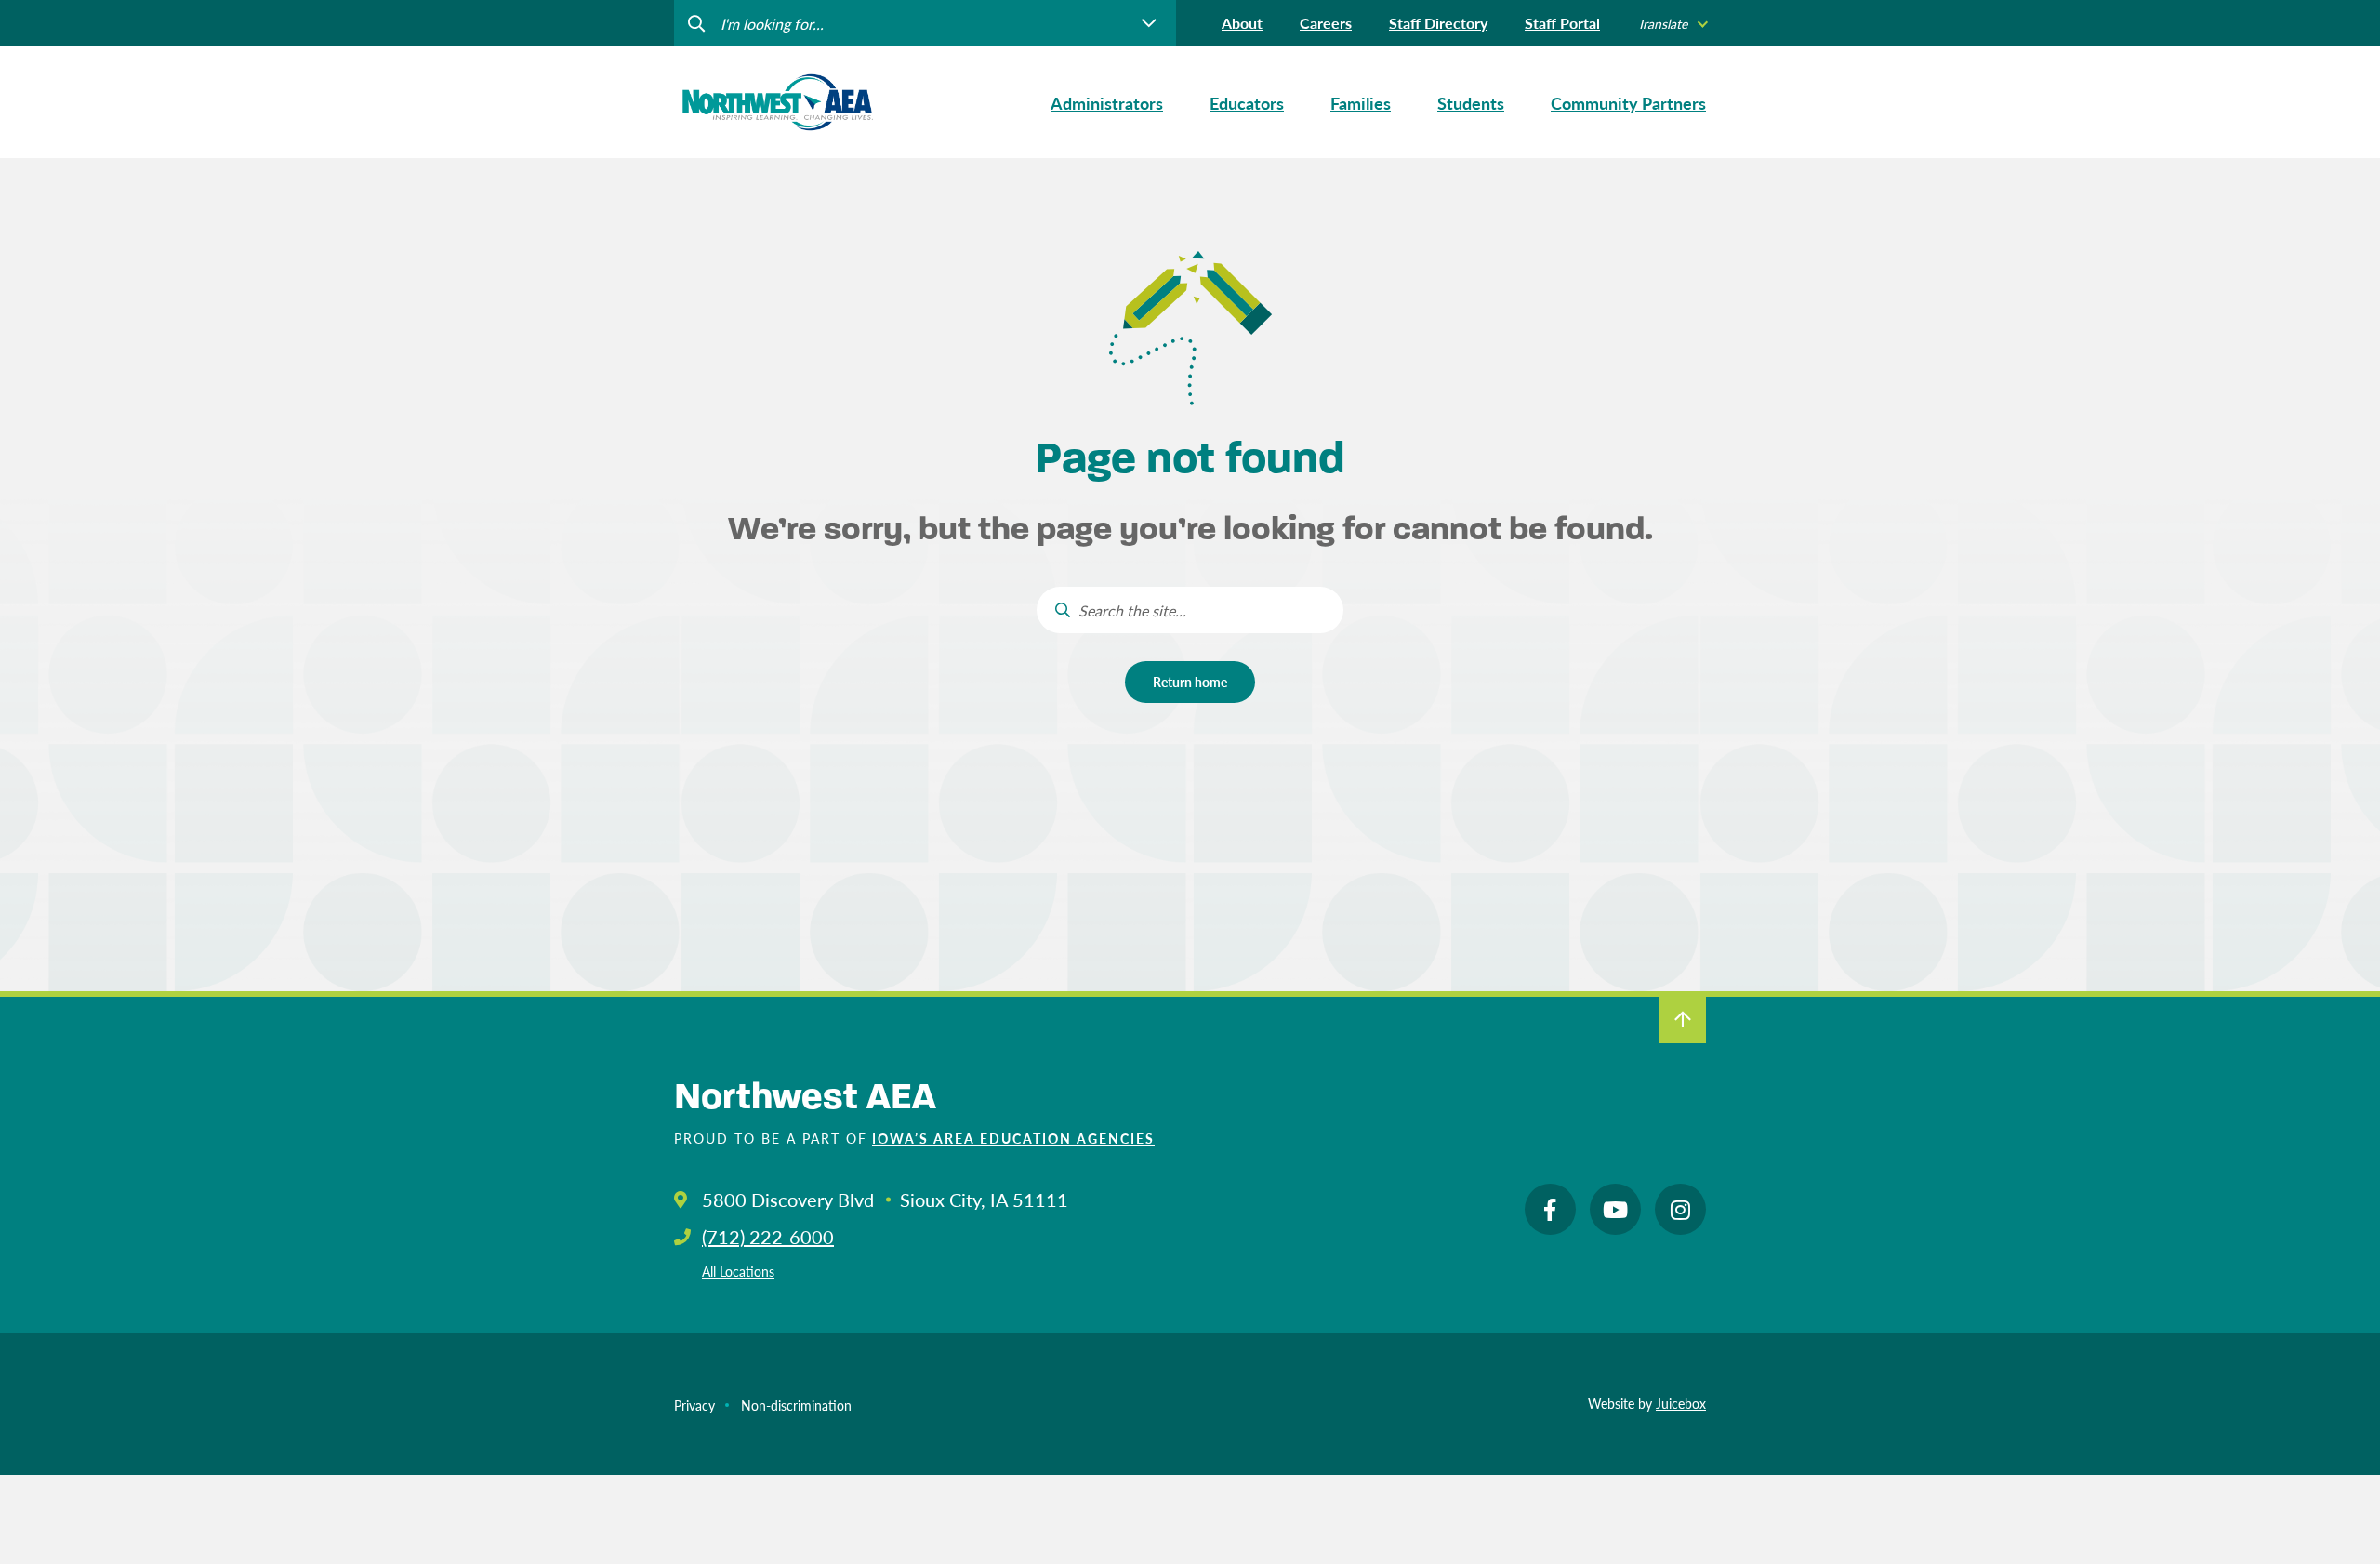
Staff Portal (1562, 23)
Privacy (694, 1405)
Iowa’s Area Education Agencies (1013, 1138)
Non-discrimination (796, 1405)
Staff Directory (1438, 23)
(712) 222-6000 (768, 1237)
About (1242, 23)
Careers (1326, 23)
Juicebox (1681, 1403)
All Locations (738, 1271)
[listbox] (1672, 24)
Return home (1190, 682)
